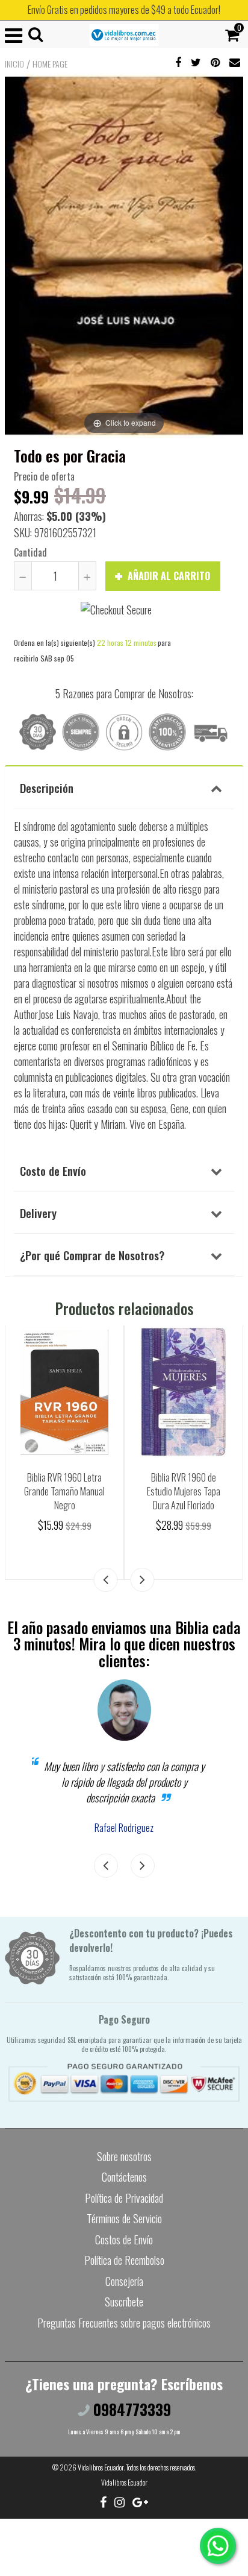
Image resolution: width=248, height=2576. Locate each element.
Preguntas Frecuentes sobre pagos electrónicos (124, 2323)
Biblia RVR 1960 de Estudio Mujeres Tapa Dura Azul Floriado (184, 1491)
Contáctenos (124, 2177)
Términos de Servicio (124, 2218)
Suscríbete (124, 2302)
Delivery (38, 1213)
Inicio (14, 64)
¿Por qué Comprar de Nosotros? (92, 1255)
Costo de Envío (53, 1170)
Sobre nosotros (124, 2156)
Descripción (47, 788)
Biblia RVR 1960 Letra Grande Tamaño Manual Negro (64, 1491)
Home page (50, 64)
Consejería (124, 2281)
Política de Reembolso (124, 2260)
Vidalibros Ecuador (101, 2467)
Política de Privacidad (124, 2198)
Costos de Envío (124, 2240)
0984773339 (130, 2409)
